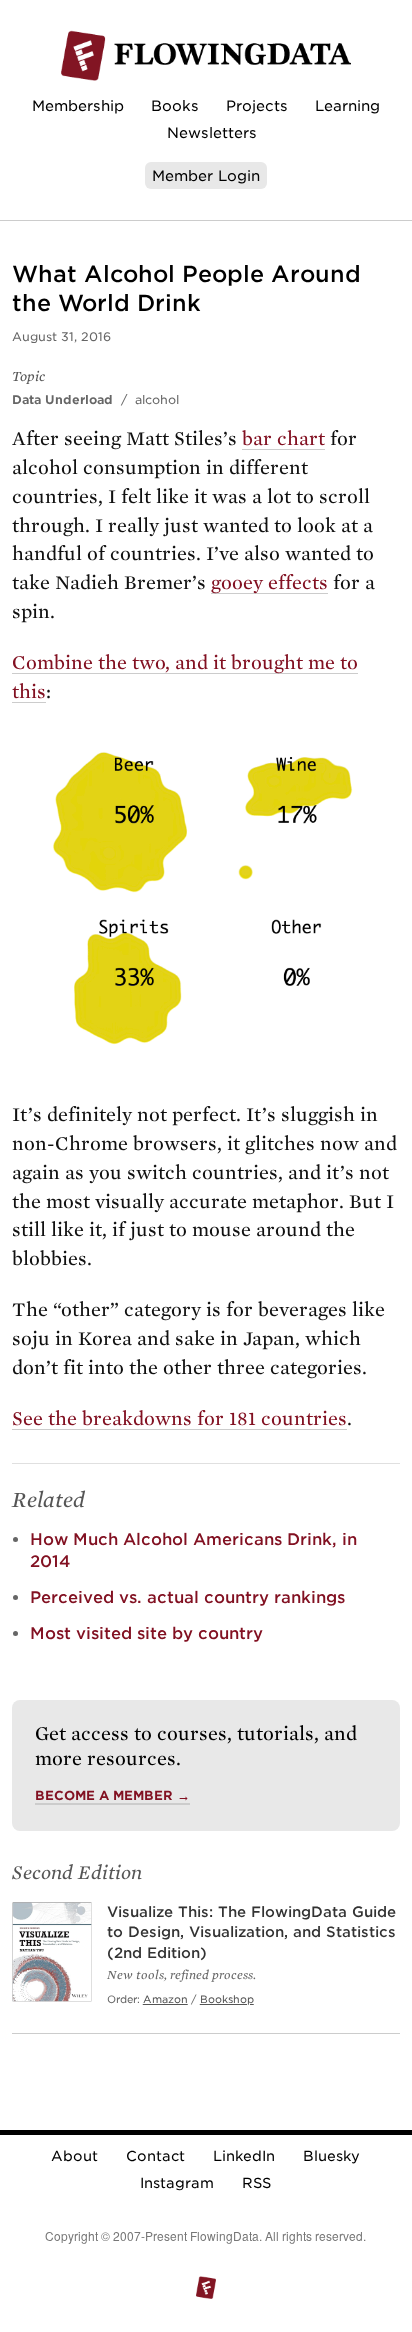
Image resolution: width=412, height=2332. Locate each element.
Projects (257, 105)
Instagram (177, 2183)
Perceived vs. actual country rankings (187, 1597)
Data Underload (62, 399)
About (74, 2156)
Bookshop (227, 1999)
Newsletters (212, 132)
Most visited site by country (146, 1633)
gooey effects (269, 582)
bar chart (283, 438)
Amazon (165, 1999)
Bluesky (331, 2156)
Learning (347, 105)
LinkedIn (244, 2156)
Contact (155, 2156)
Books (175, 105)
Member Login (206, 175)
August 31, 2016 (61, 336)
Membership (78, 105)
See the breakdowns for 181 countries (179, 1418)
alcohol (157, 399)
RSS (256, 2183)
